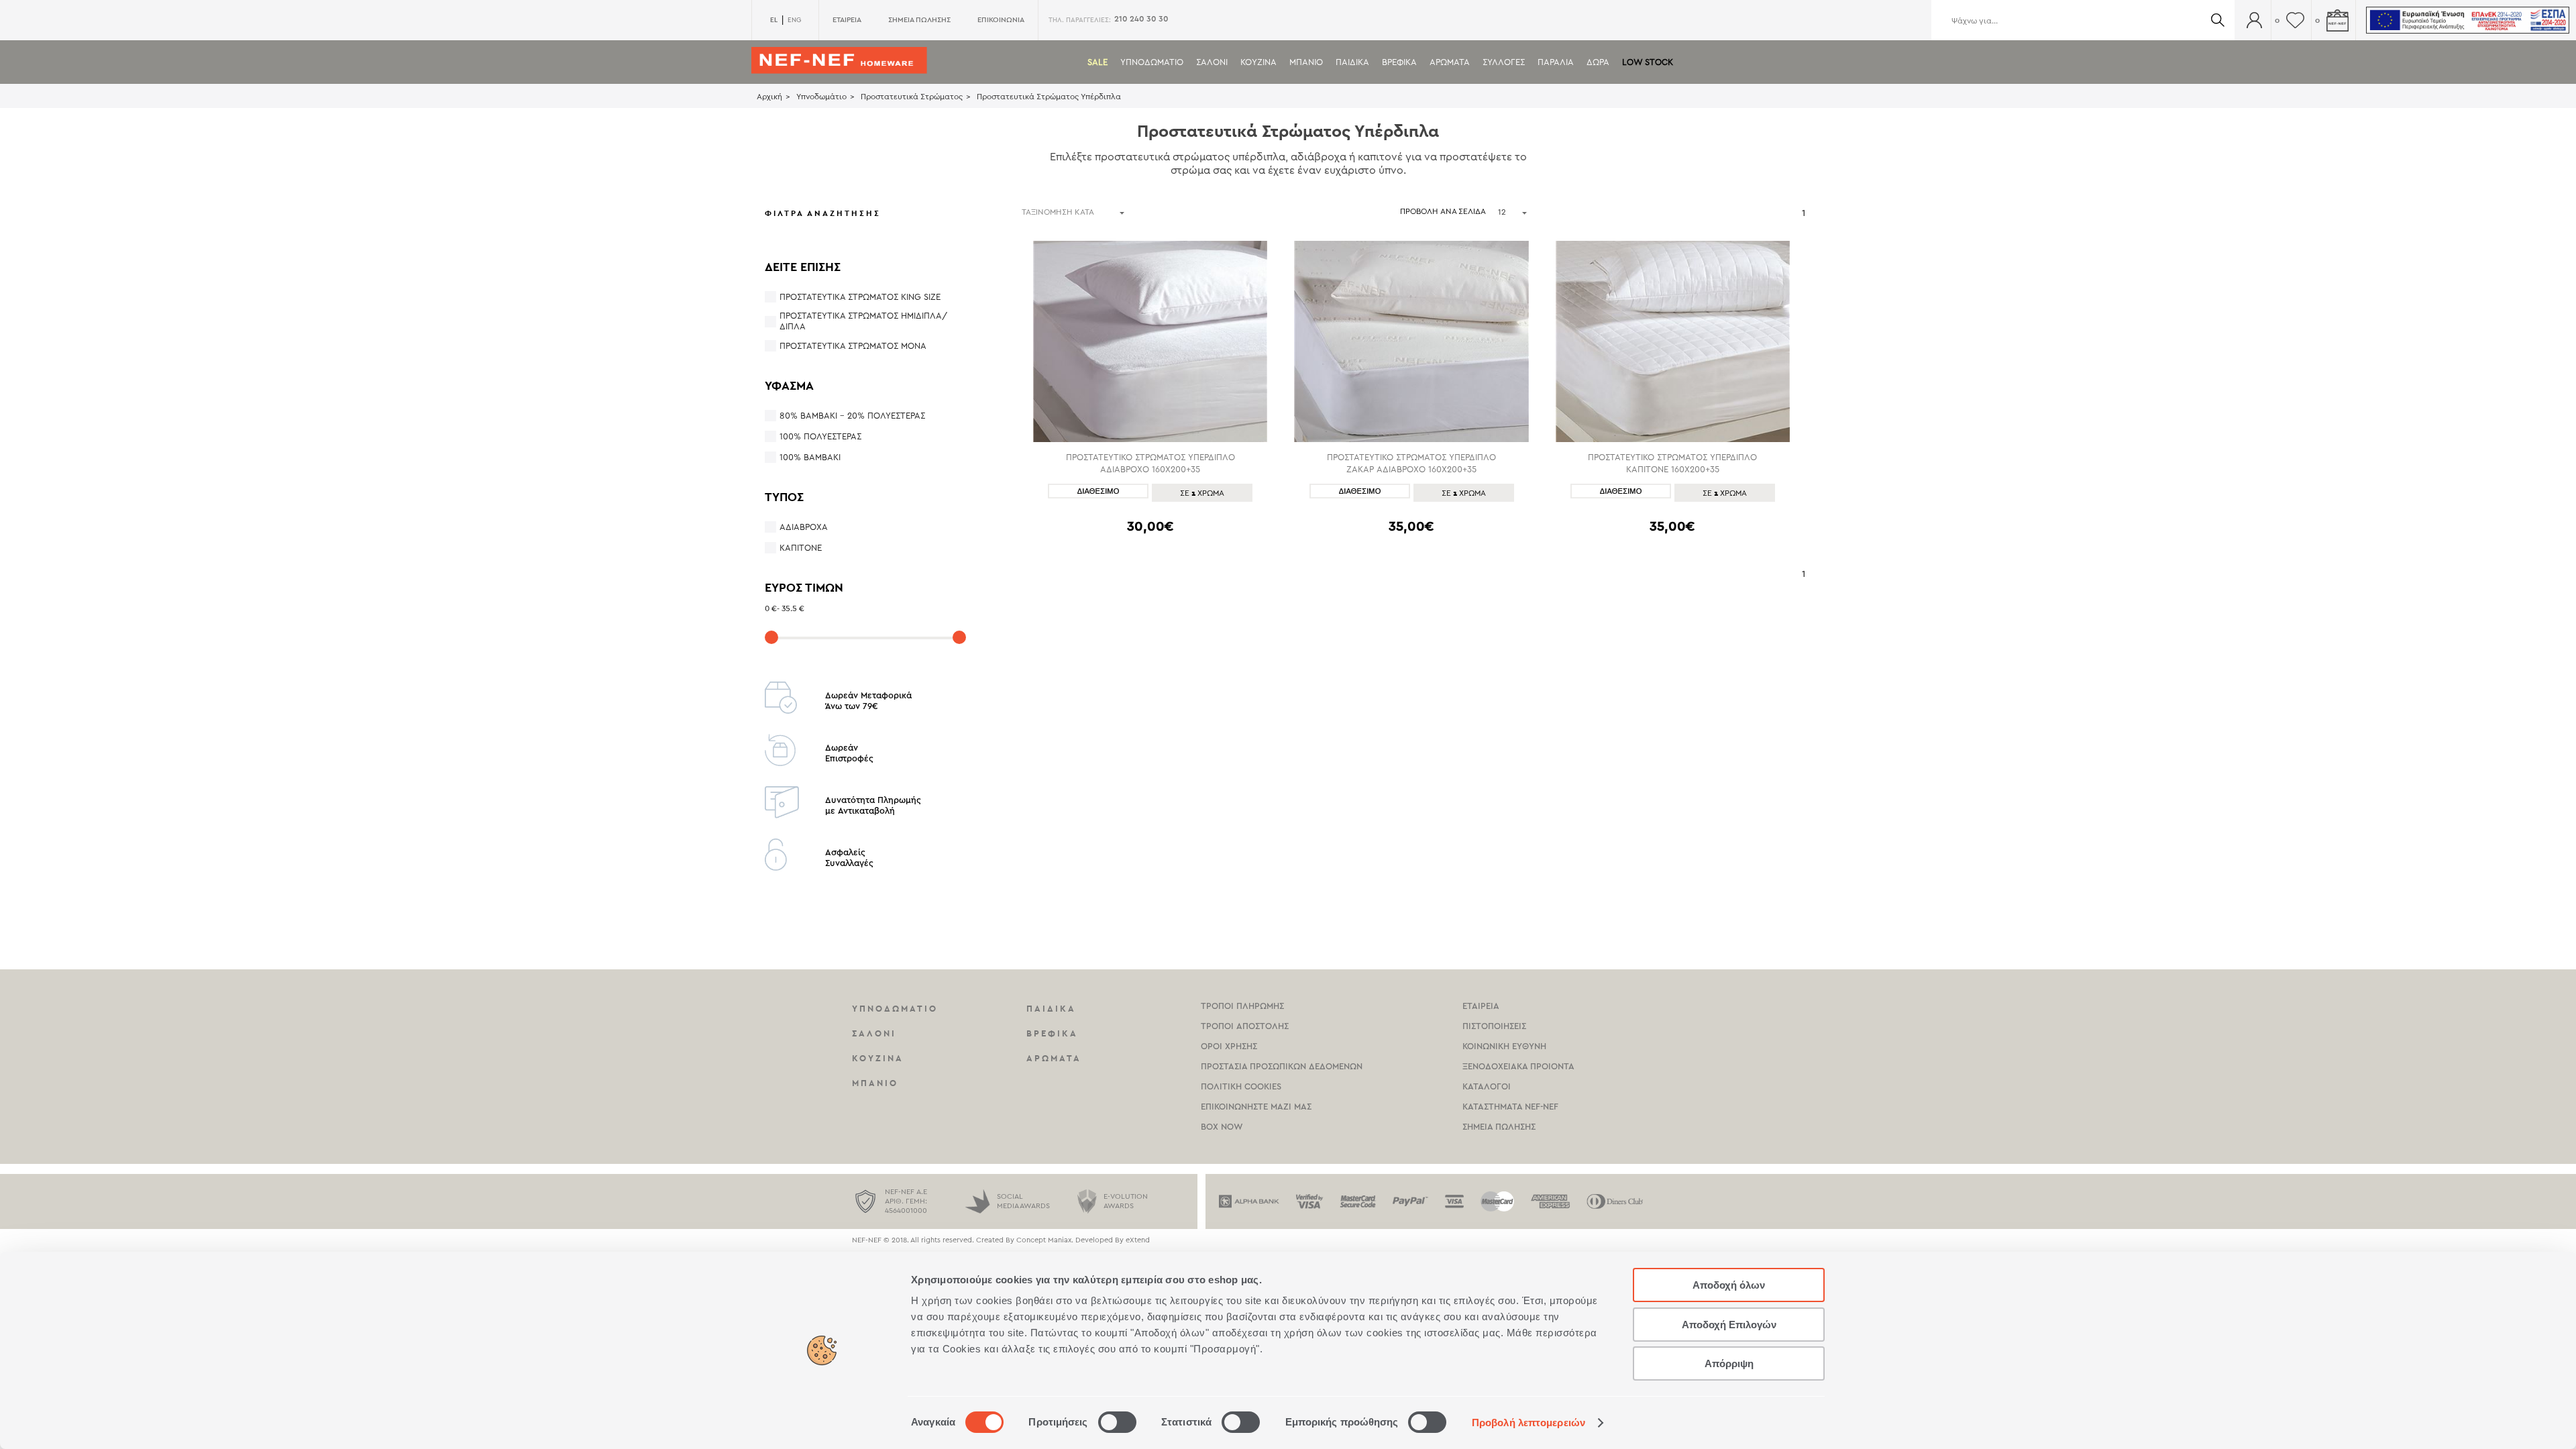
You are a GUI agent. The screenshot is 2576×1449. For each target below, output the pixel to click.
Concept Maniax (1044, 1240)
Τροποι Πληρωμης (1242, 1006)
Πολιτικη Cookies (1241, 1086)
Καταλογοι (1487, 1086)
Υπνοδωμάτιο (821, 97)
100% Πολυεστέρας (820, 436)
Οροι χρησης (1229, 1046)
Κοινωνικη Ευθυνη (1504, 1046)
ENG (794, 20)
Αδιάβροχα (804, 527)
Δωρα (1598, 62)
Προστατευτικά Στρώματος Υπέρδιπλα (1049, 97)
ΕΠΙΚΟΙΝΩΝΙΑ (1001, 20)
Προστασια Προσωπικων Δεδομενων (1282, 1066)
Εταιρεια (1481, 1006)
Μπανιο (1306, 62)
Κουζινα (1258, 62)
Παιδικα (1352, 62)
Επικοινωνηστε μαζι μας (1256, 1107)
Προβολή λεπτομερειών (1528, 1423)
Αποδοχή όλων (1729, 1285)
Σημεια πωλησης (1499, 1127)
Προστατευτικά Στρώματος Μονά (853, 346)
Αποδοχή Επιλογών (1729, 1325)
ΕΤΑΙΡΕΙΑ (847, 20)
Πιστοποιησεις (1494, 1026)
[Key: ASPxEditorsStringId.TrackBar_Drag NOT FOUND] (771, 637)
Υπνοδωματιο (1152, 62)
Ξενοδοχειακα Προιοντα (1518, 1066)
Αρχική (769, 97)
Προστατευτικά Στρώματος (912, 97)
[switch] (1117, 1422)
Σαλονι (1212, 62)
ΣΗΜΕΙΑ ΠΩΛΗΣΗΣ (919, 20)
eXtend (1138, 1240)
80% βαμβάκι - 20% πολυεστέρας (852, 416)
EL (774, 20)
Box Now (1222, 1127)
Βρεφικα (1399, 62)
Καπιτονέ (801, 548)
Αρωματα (1450, 62)
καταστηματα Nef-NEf (1510, 1107)
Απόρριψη (1729, 1363)
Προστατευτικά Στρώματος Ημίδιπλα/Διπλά (863, 321)
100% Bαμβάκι (810, 457)
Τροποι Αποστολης (1245, 1026)
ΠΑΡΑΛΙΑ (1556, 62)
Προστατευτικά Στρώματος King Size (860, 297)
